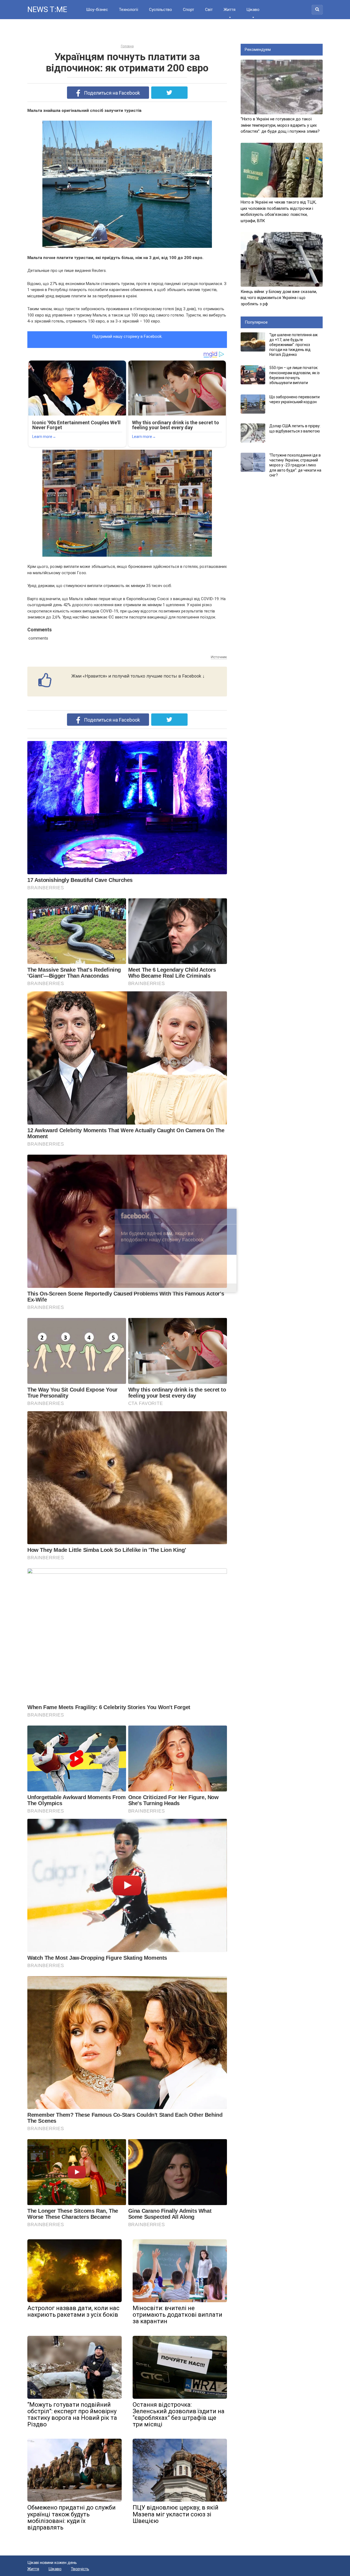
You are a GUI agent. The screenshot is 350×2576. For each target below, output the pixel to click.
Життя (230, 10)
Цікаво (253, 10)
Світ (209, 10)
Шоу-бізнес (97, 10)
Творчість (80, 2569)
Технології (129, 10)
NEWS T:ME (47, 9)
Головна (127, 46)
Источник (219, 657)
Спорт (189, 10)
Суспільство (161, 10)
